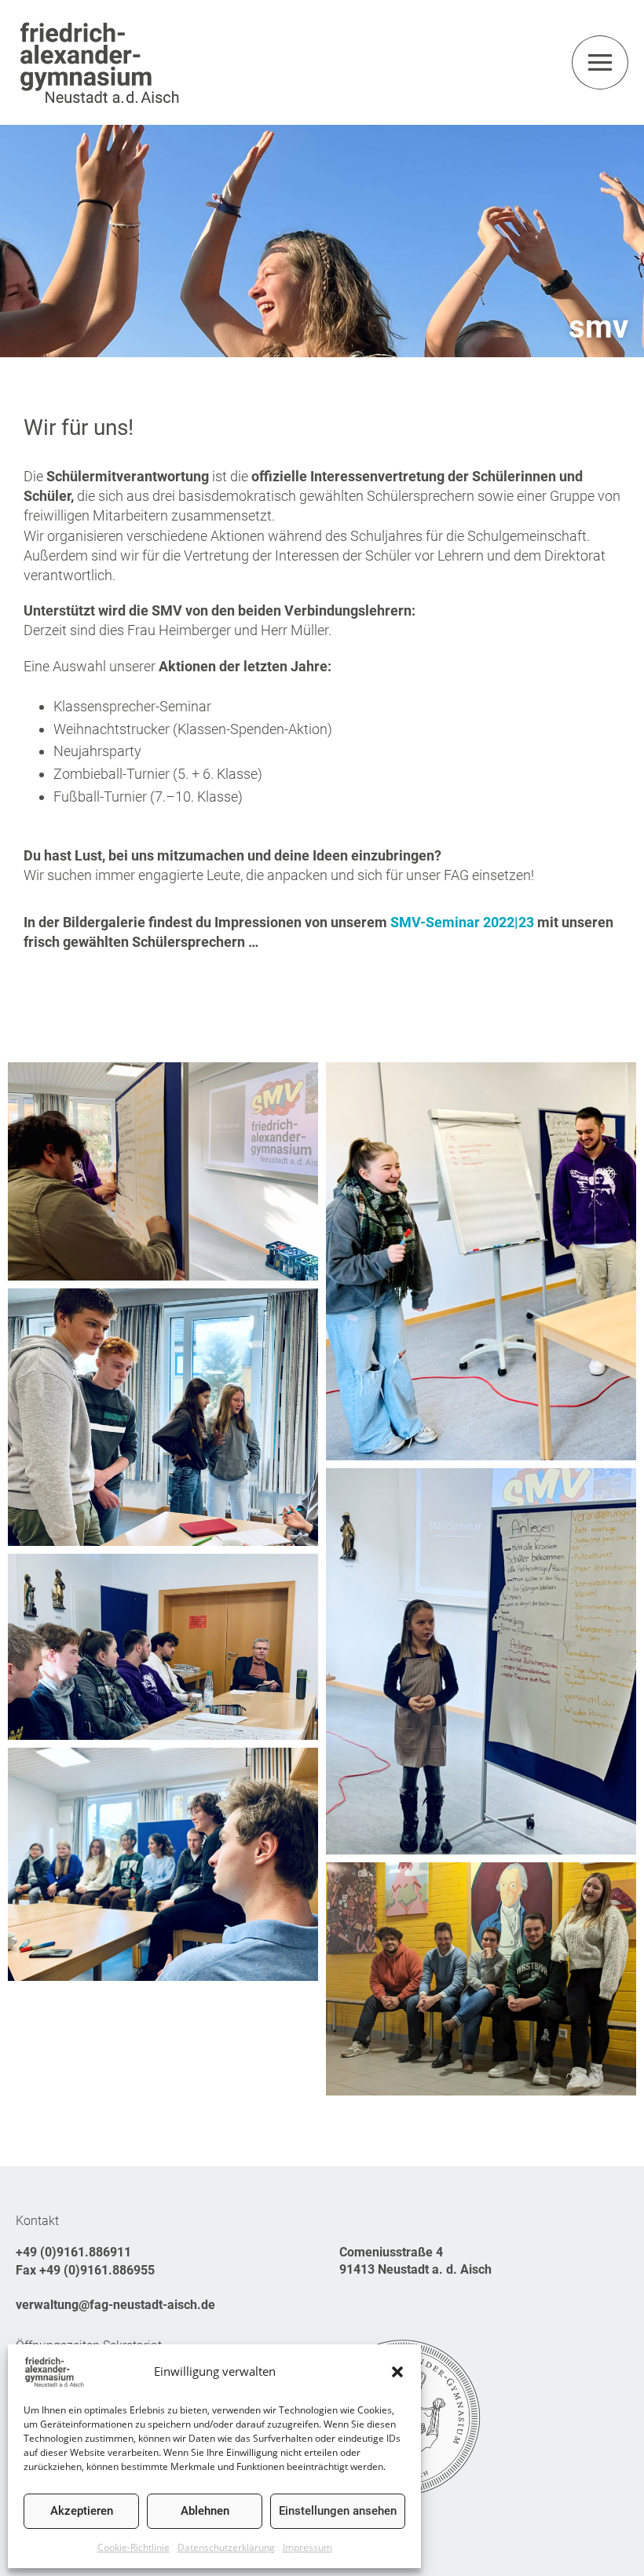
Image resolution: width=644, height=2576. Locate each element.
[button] (397, 2372)
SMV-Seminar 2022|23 (462, 922)
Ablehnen (205, 2511)
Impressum (307, 2547)
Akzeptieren (82, 2511)
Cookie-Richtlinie (134, 2547)
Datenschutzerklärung (226, 2547)
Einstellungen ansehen (338, 2511)
